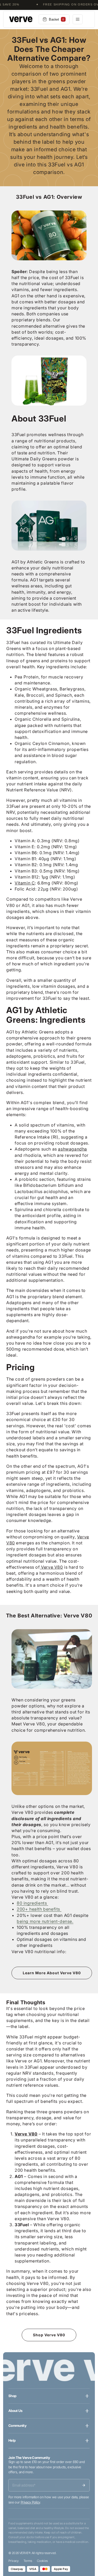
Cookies (42, 2561)
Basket (56, 19)
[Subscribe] (84, 2485)
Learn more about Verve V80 (52, 1973)
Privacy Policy (30, 2502)
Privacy (14, 2561)
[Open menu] (78, 19)
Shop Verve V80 (49, 2335)
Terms (28, 2561)
